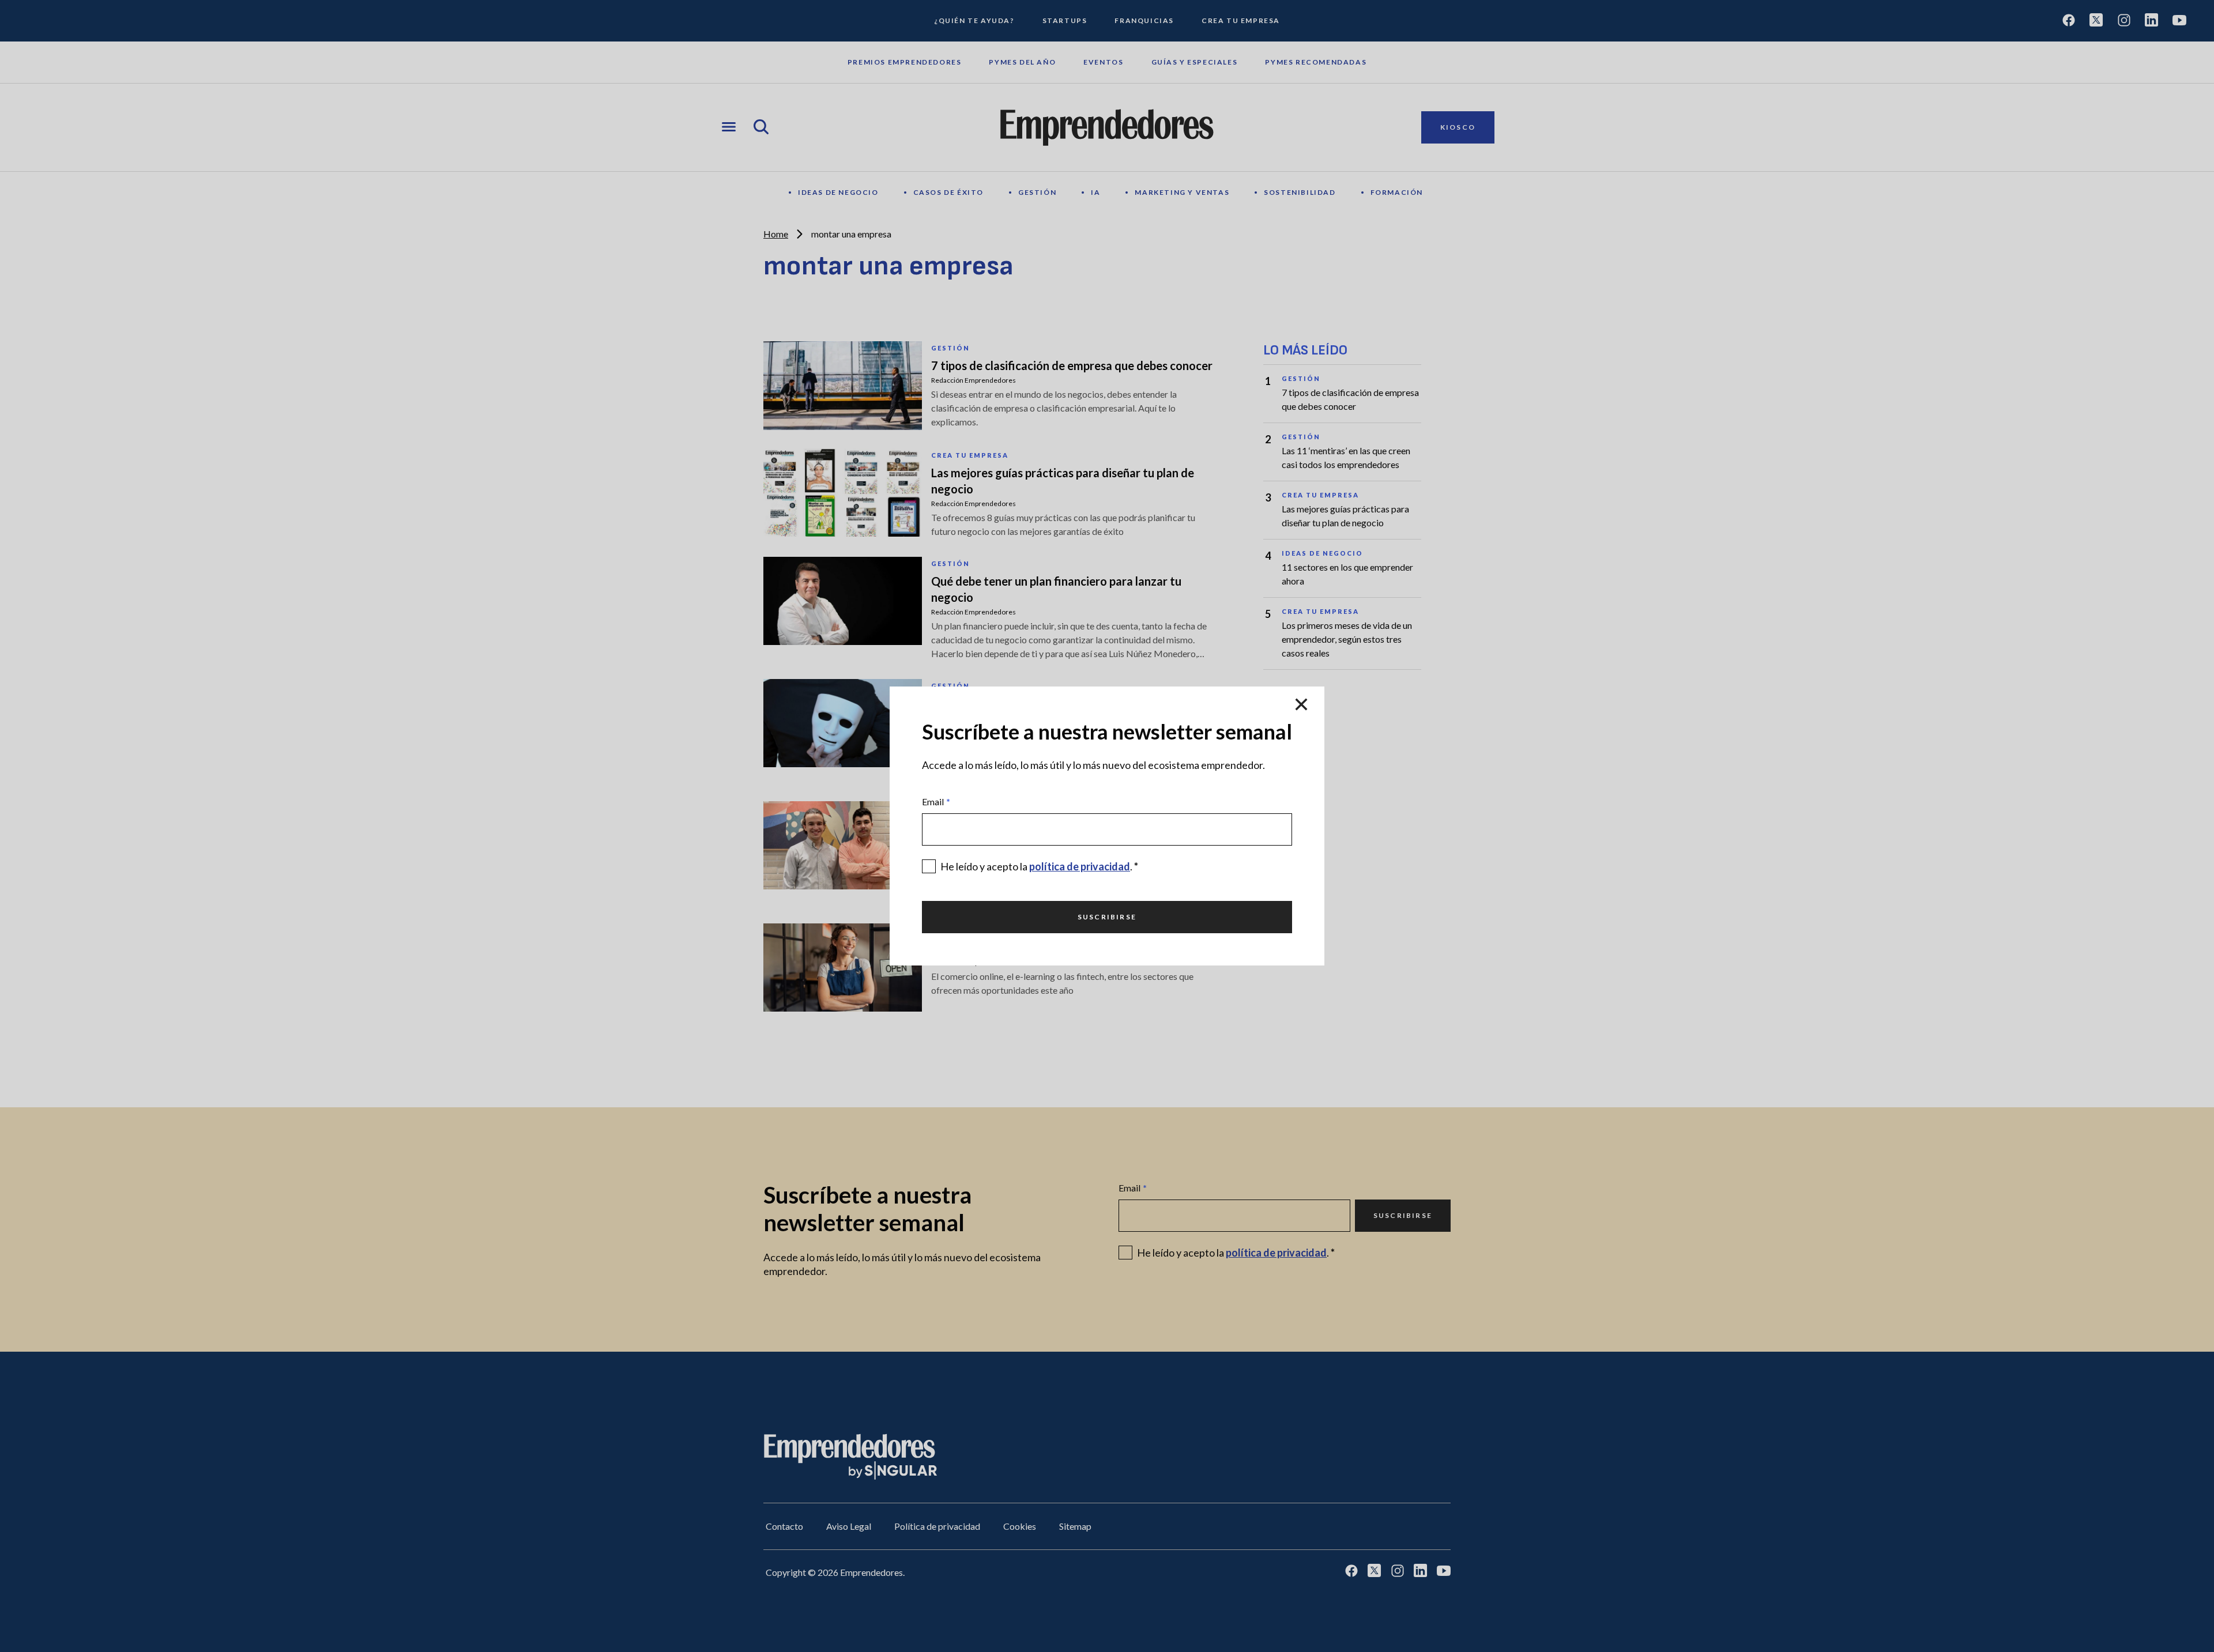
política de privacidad (1080, 866)
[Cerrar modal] (1301, 705)
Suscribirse (1107, 917)
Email (936, 802)
